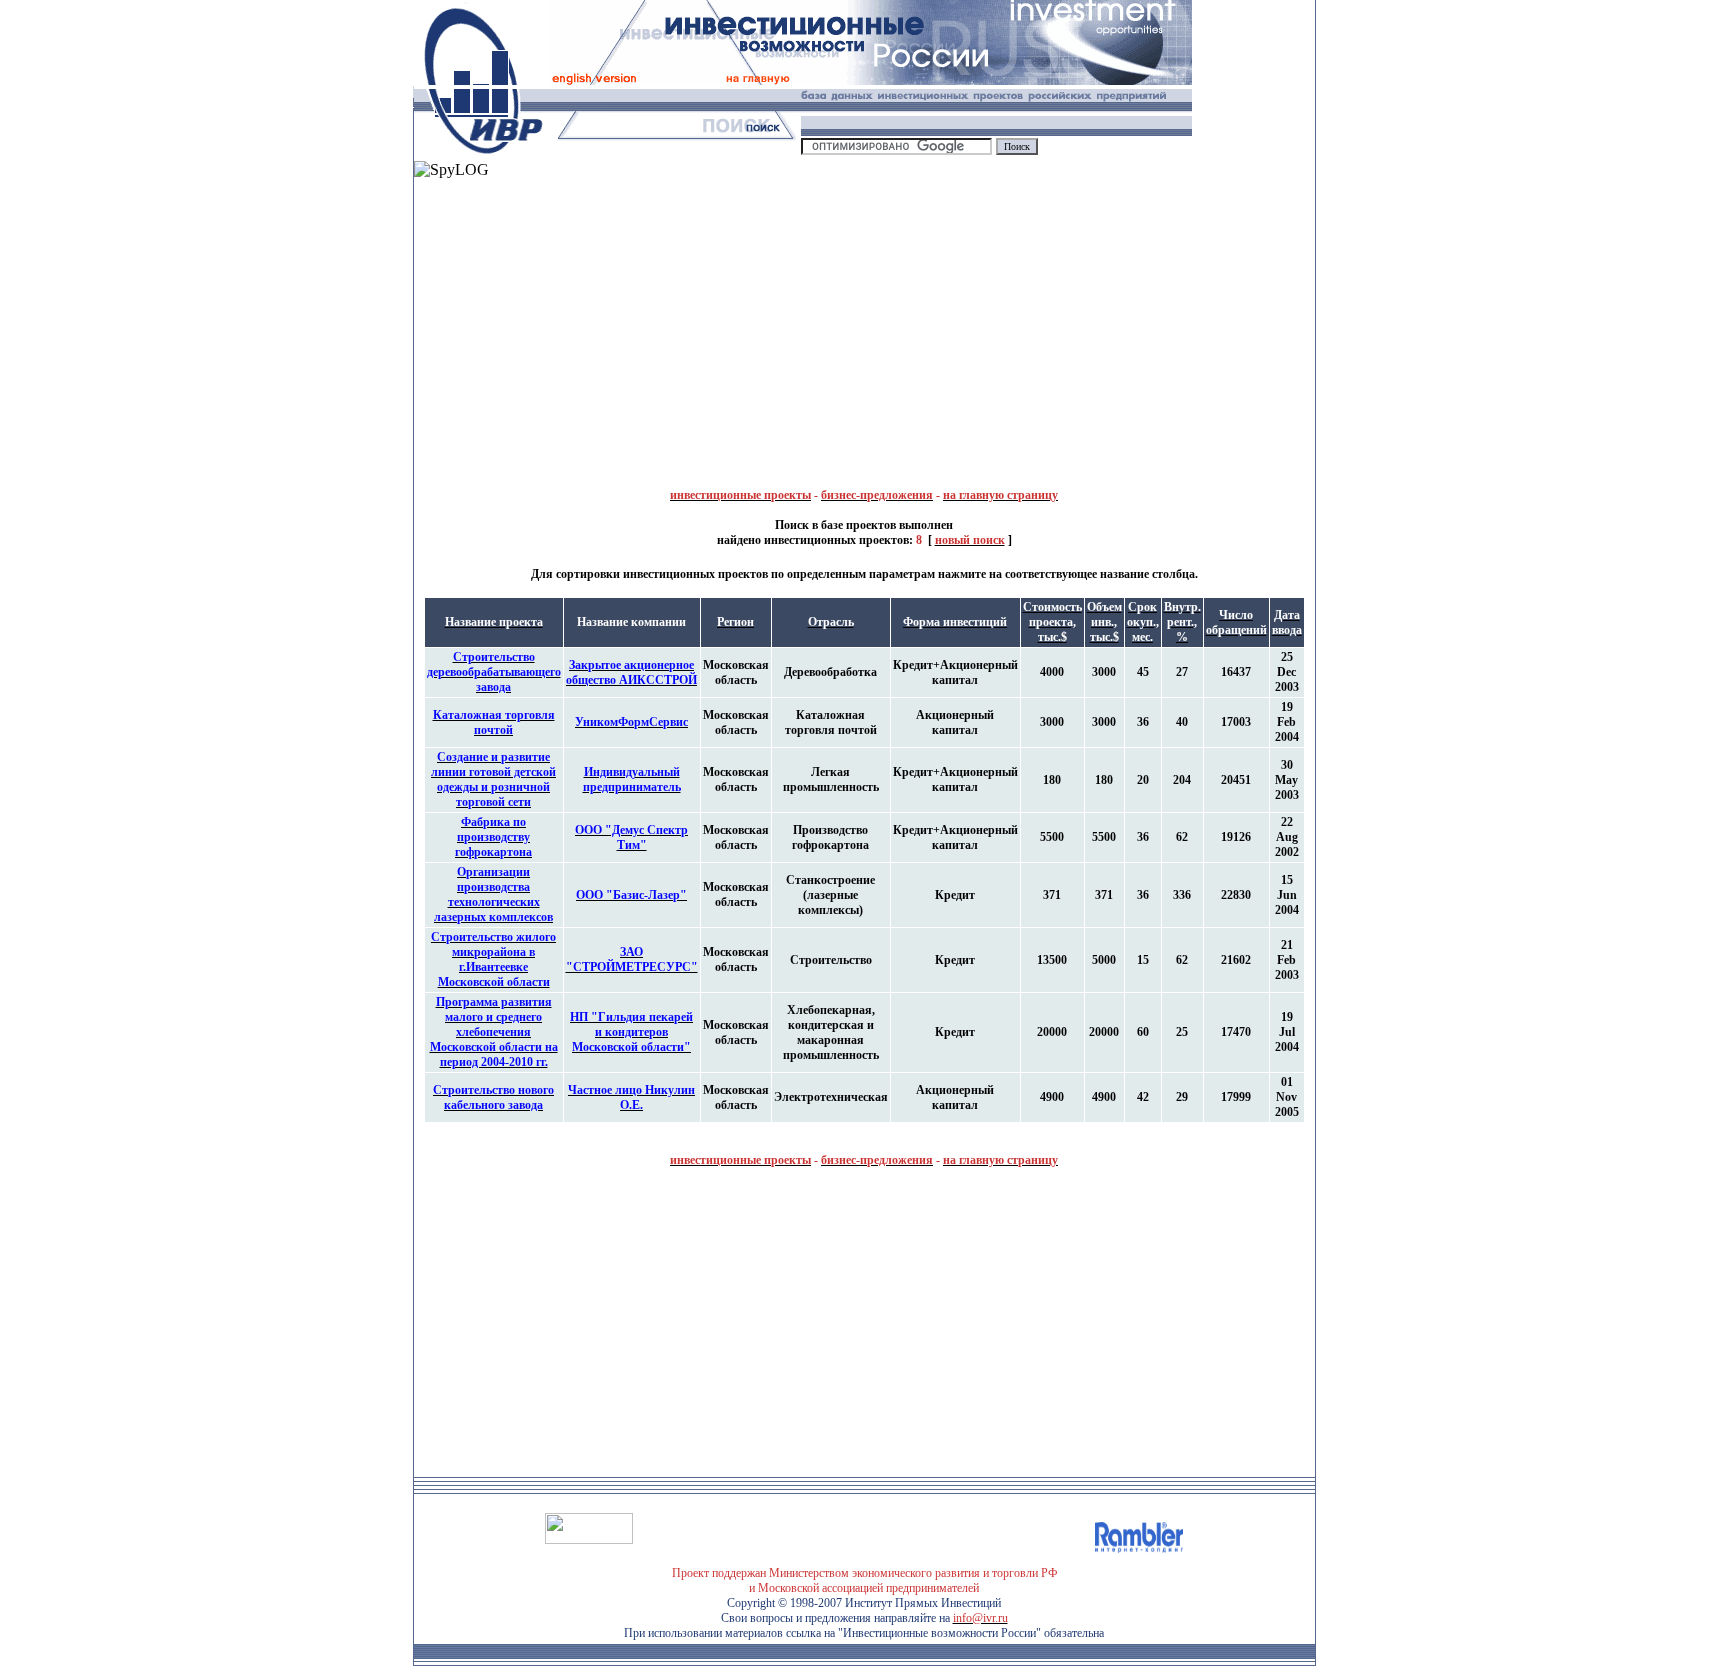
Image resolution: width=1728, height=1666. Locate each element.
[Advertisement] (639, 319)
